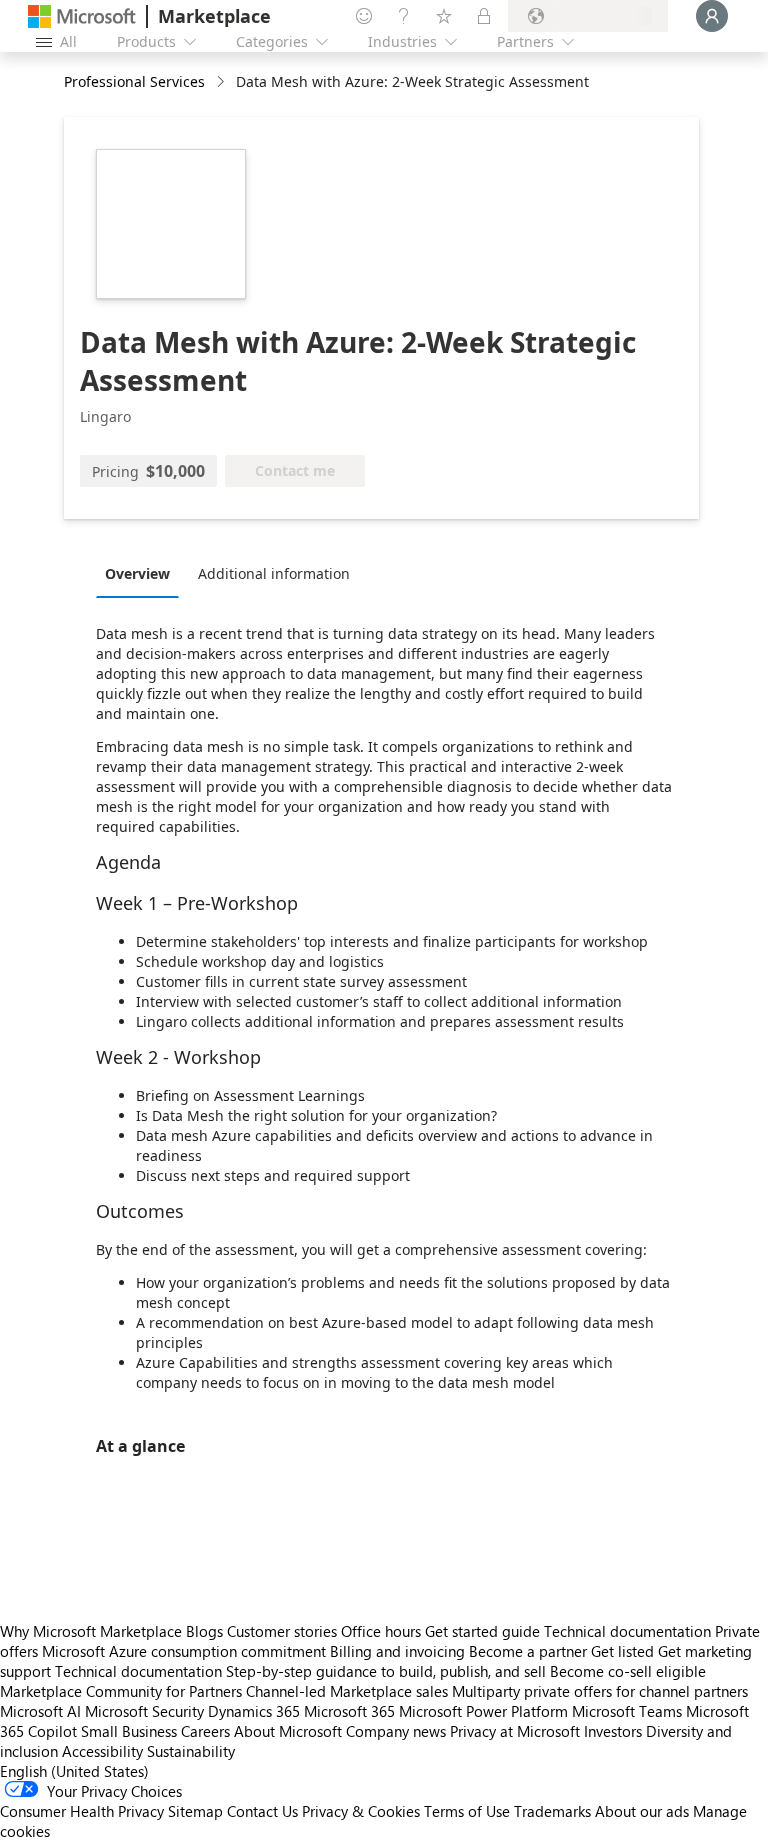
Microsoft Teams (627, 1711)
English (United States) (74, 1771)
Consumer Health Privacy (82, 1811)
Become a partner (528, 1651)
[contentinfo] (222, 82)
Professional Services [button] (134, 81)
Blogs (204, 1631)
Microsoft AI (40, 1711)
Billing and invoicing (397, 1651)
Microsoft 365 (349, 1711)
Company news (396, 1731)
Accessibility (102, 1751)
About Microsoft (288, 1731)
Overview (137, 573)
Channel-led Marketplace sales (347, 1691)
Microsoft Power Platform (483, 1711)
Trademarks (552, 1811)
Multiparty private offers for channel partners (600, 1691)
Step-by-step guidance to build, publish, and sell (386, 1671)
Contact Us (262, 1811)
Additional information (274, 573)
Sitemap (195, 1811)
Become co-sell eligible (628, 1671)
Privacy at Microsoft (515, 1731)
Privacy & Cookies (361, 1811)
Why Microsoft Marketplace (91, 1631)
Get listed (622, 1651)
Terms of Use (467, 1811)
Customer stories (282, 1631)
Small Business (129, 1731)
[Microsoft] (82, 16)
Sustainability (191, 1751)
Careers (205, 1731)
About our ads (642, 1811)
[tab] (142, 573)
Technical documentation (627, 1631)
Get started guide (482, 1631)
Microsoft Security (144, 1711)
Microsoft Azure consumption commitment (186, 1651)
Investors (613, 1731)
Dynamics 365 (254, 1711)
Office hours (381, 1631)
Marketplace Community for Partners (121, 1691)
